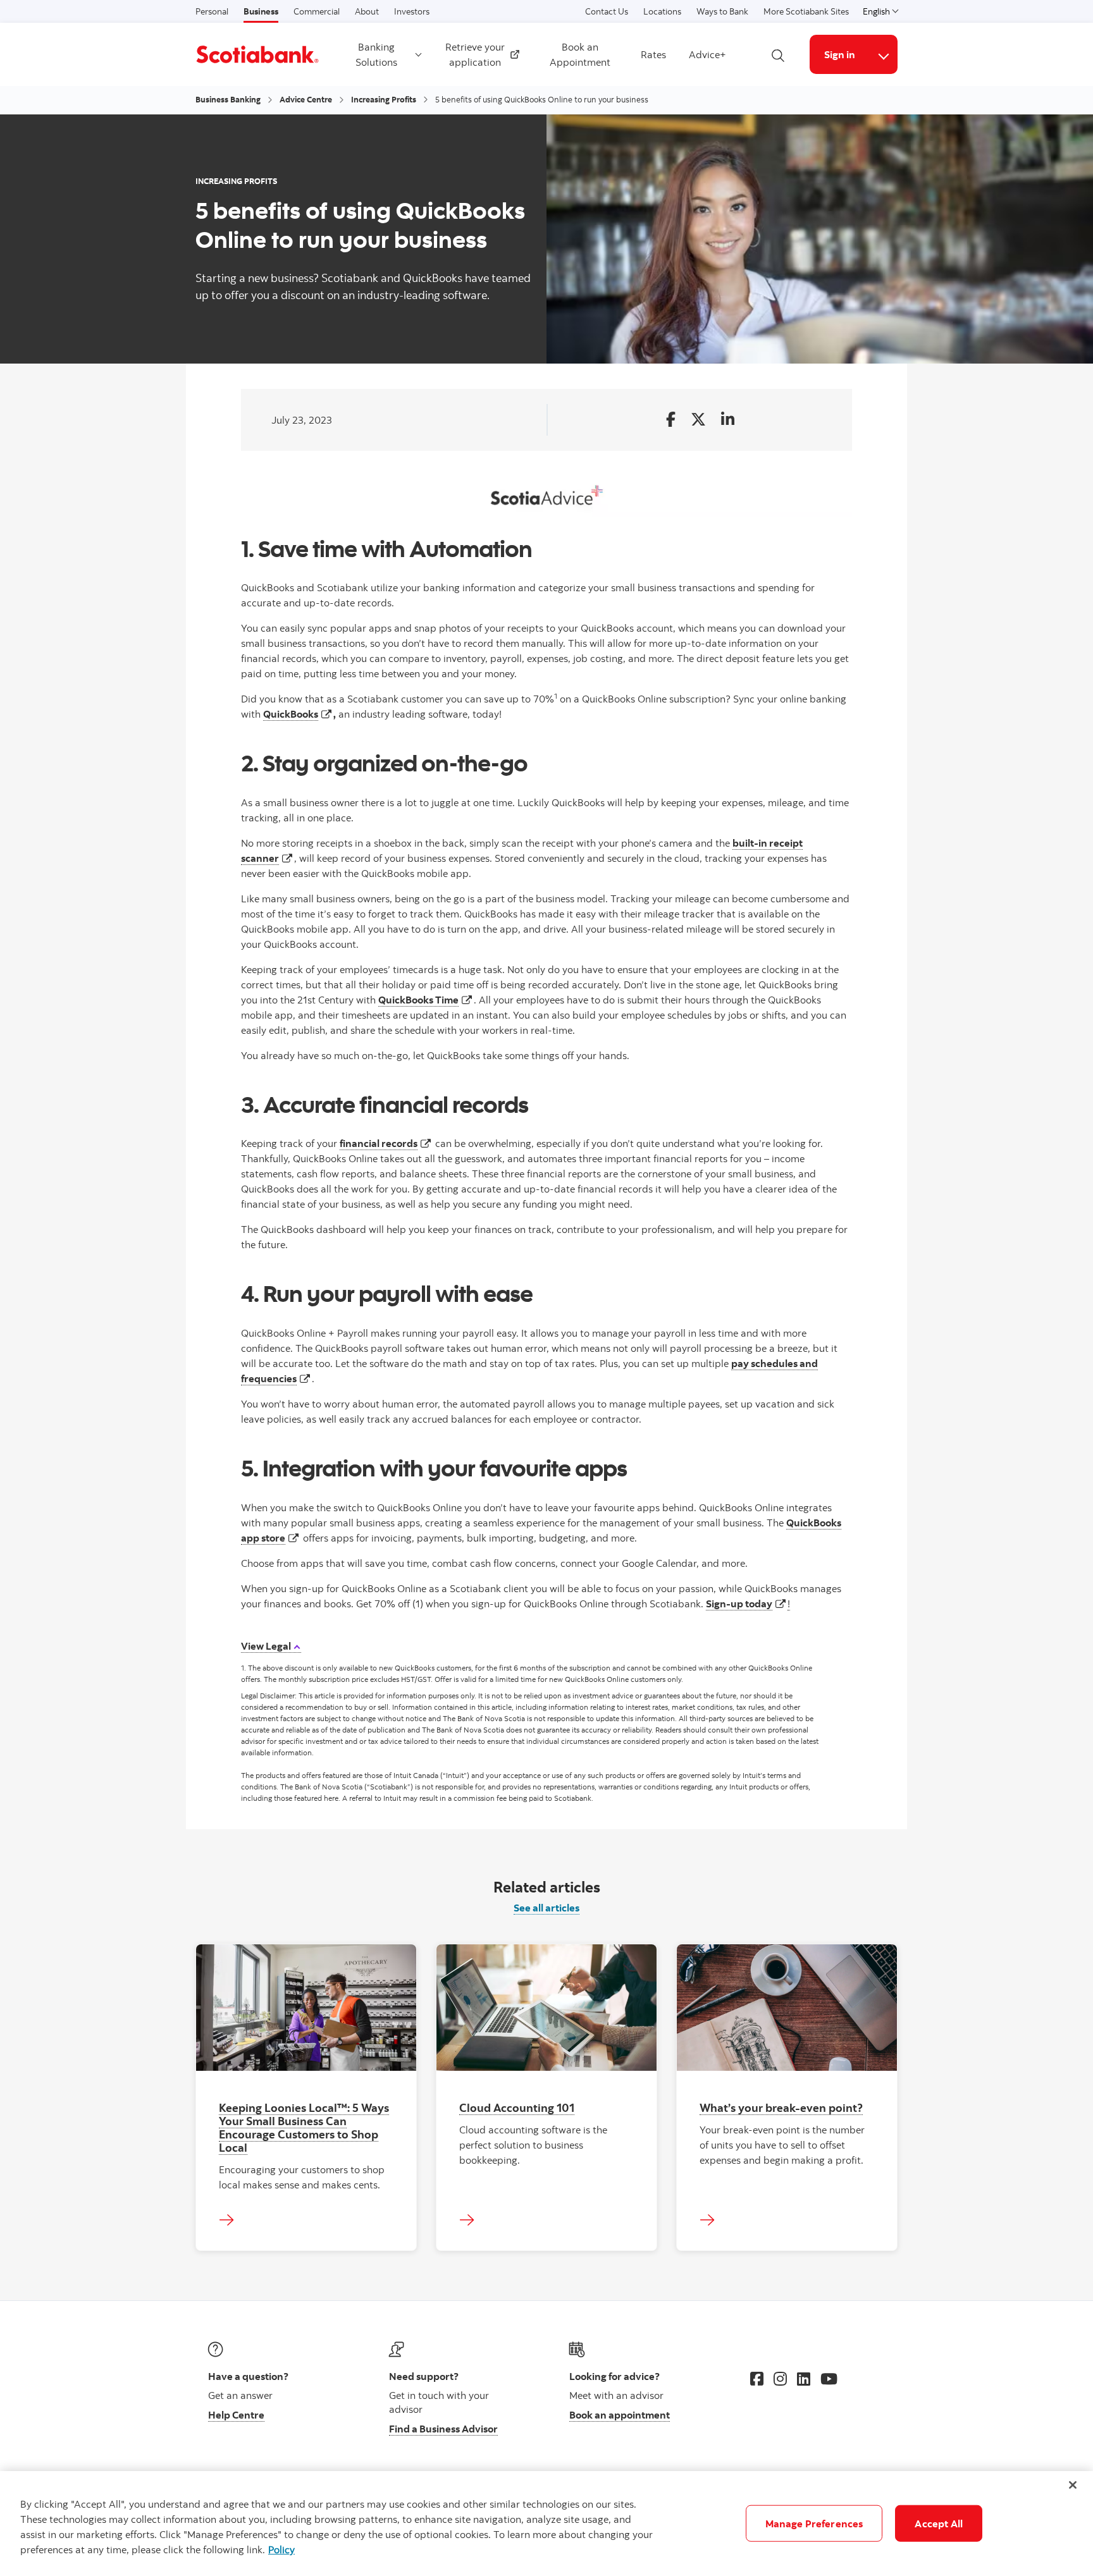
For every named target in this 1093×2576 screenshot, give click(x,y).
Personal (212, 11)
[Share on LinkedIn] (728, 420)
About (367, 11)
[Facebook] (757, 2379)
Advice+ (707, 54)
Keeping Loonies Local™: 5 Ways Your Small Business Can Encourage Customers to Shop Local (304, 2127)
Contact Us (607, 11)
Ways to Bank (722, 11)
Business (261, 11)
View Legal (267, 1646)
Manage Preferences (814, 2524)
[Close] (1073, 2485)
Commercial (317, 11)
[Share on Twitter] (698, 420)
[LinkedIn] (804, 2379)
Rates (653, 54)
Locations (662, 11)
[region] (546, 2524)
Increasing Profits (384, 99)
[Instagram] (780, 2379)
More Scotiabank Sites (806, 11)
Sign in (840, 54)
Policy (281, 2549)
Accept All (939, 2524)
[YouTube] (829, 2379)
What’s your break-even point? (781, 2107)
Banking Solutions (376, 54)
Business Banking (228, 99)
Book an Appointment (580, 54)
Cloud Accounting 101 (517, 2107)
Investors (412, 11)
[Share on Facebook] (671, 420)
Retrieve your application (479, 54)
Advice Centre (306, 99)
